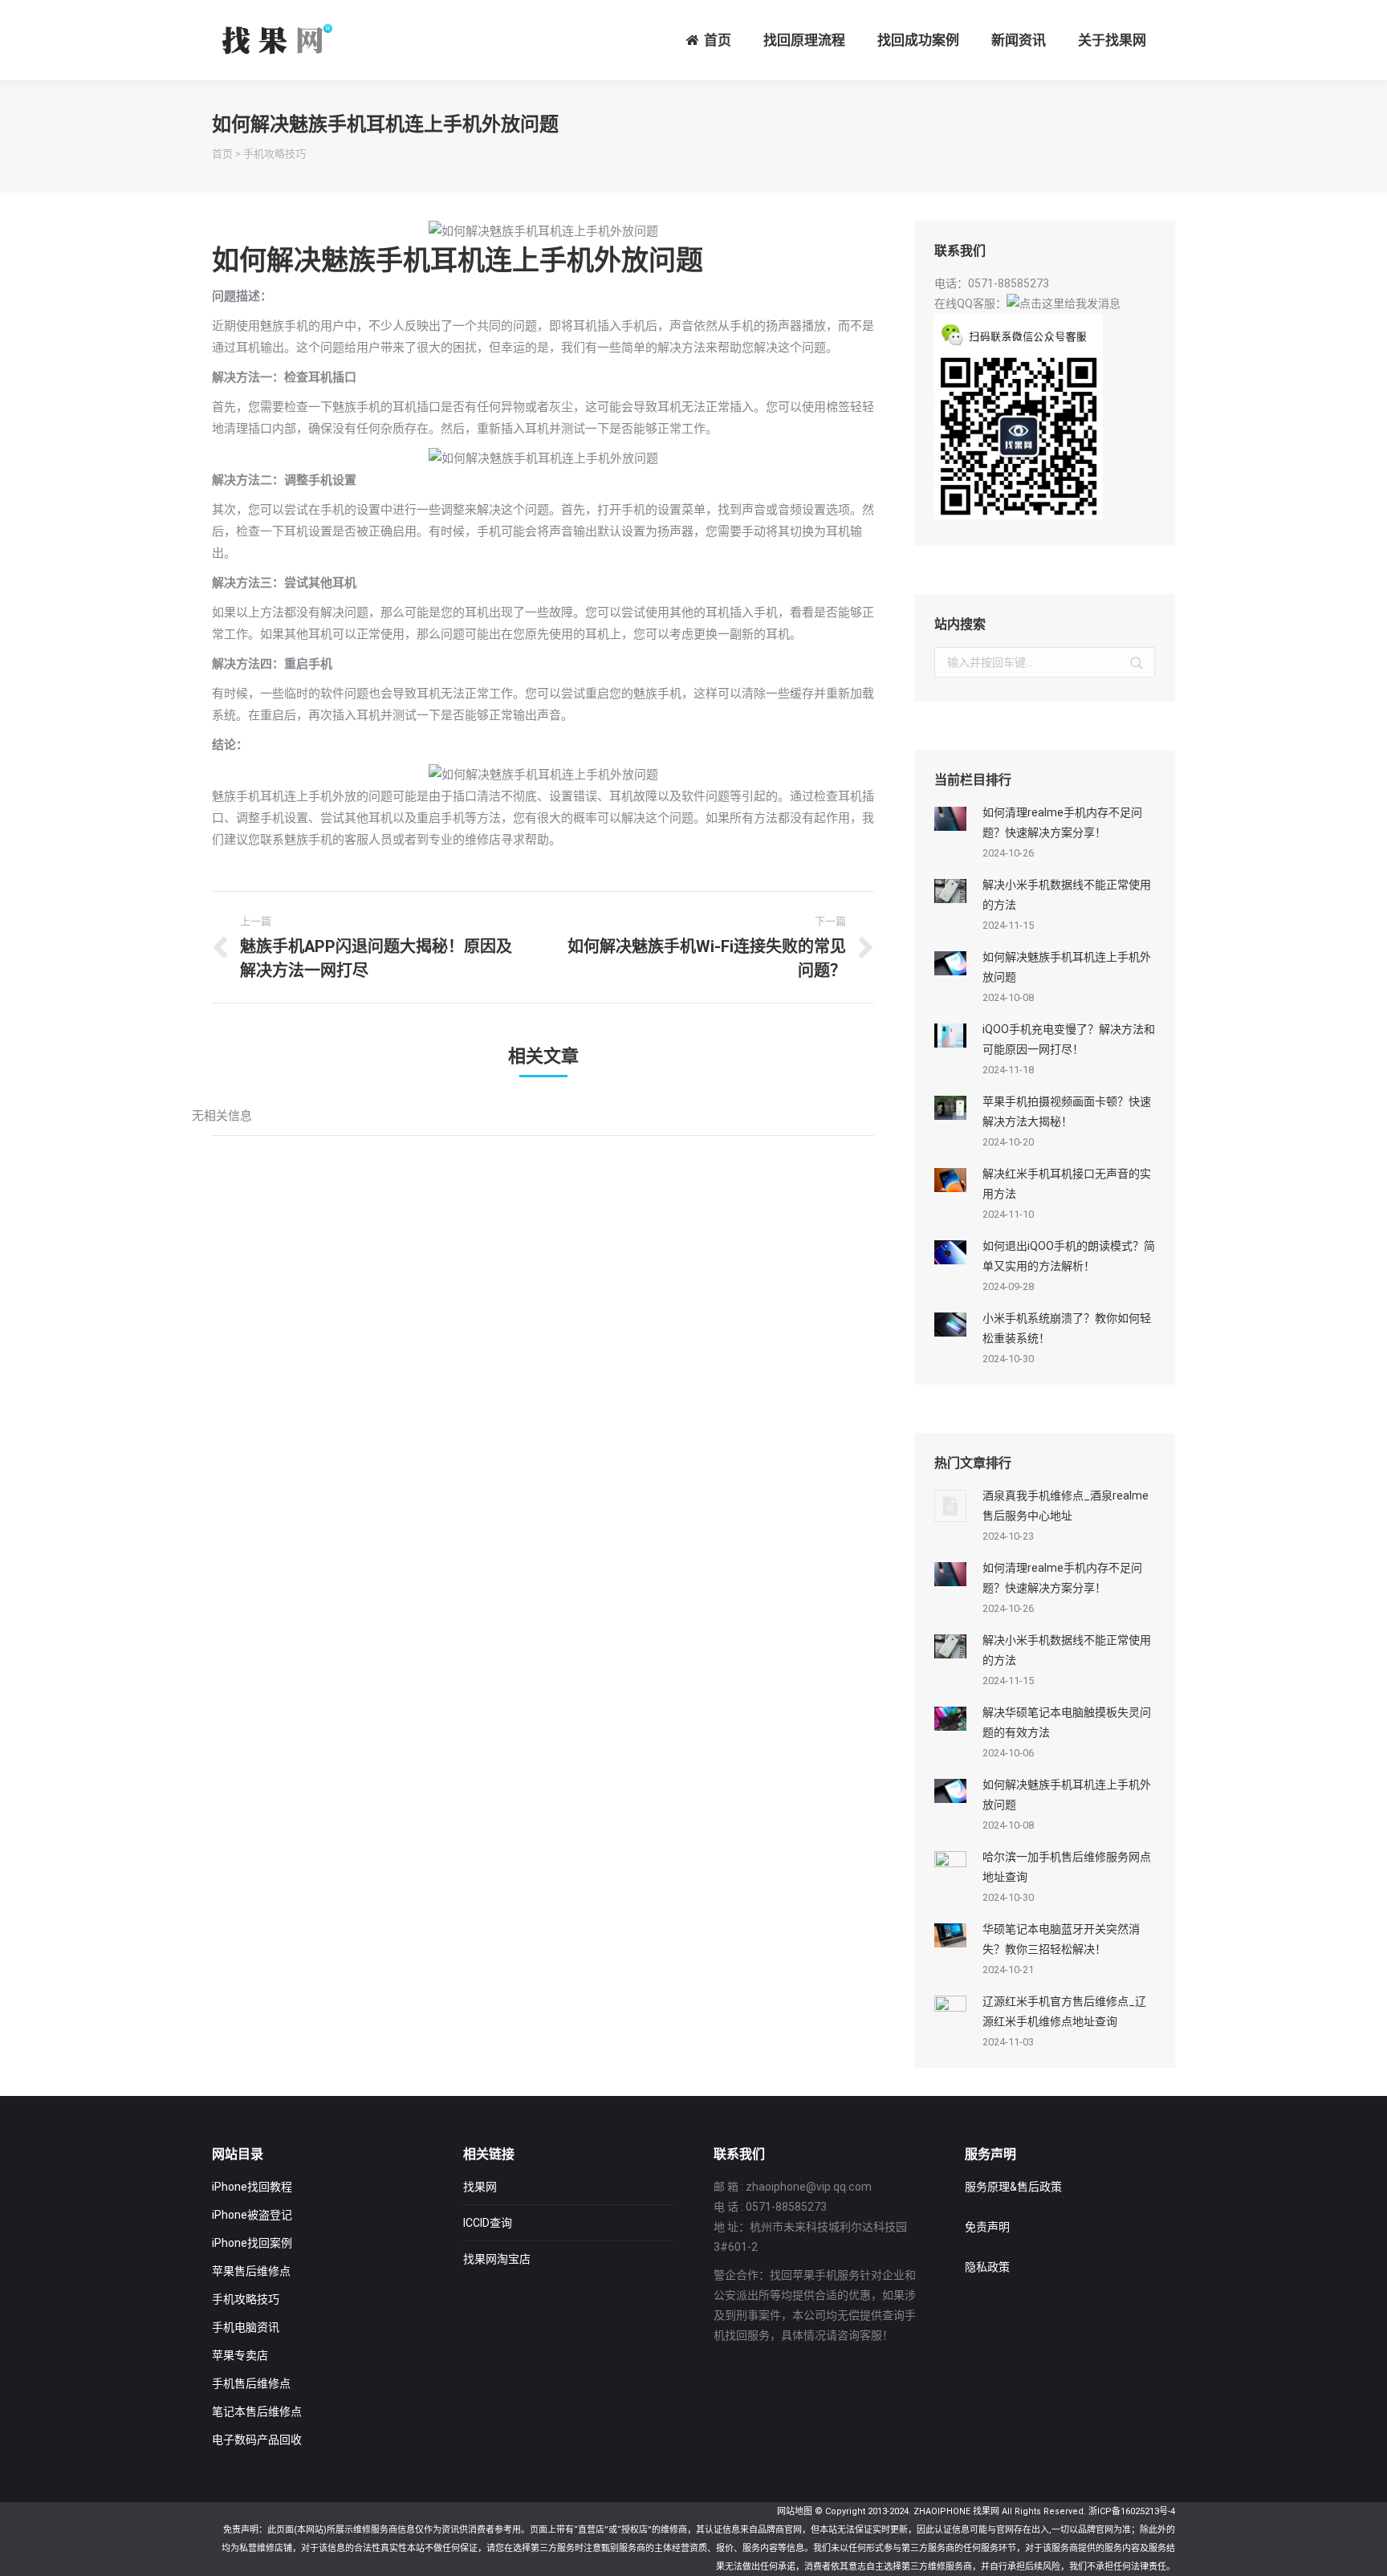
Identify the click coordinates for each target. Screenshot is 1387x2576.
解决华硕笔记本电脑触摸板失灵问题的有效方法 (1067, 1722)
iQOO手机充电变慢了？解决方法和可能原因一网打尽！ (1069, 1039)
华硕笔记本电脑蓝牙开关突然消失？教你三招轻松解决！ (1061, 1939)
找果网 (480, 2187)
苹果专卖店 (240, 2355)
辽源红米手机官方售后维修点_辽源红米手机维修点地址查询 (1064, 2011)
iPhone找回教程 (252, 2187)
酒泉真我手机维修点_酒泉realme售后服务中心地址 (1066, 1506)
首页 (222, 154)
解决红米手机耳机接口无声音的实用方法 (1067, 1184)
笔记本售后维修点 (257, 2411)
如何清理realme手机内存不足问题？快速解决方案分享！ (1062, 822)
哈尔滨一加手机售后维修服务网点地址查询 (1067, 1867)
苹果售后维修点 (251, 2271)
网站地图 (795, 2511)
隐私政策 (987, 2267)
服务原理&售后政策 (1013, 2187)
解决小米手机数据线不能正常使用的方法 (1067, 895)
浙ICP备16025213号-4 (1132, 2511)
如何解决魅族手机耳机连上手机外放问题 (1067, 967)
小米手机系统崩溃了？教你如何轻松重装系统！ (1067, 1328)
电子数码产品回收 (257, 2440)
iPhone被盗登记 (252, 2215)
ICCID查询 (488, 2223)
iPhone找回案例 (252, 2243)
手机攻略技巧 (275, 154)
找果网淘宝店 (497, 2259)
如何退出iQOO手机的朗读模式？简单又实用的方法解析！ (1069, 1256)
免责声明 (987, 2227)
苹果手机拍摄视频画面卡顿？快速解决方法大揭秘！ (1067, 1111)
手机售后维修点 (251, 2383)
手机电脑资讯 (246, 2327)
